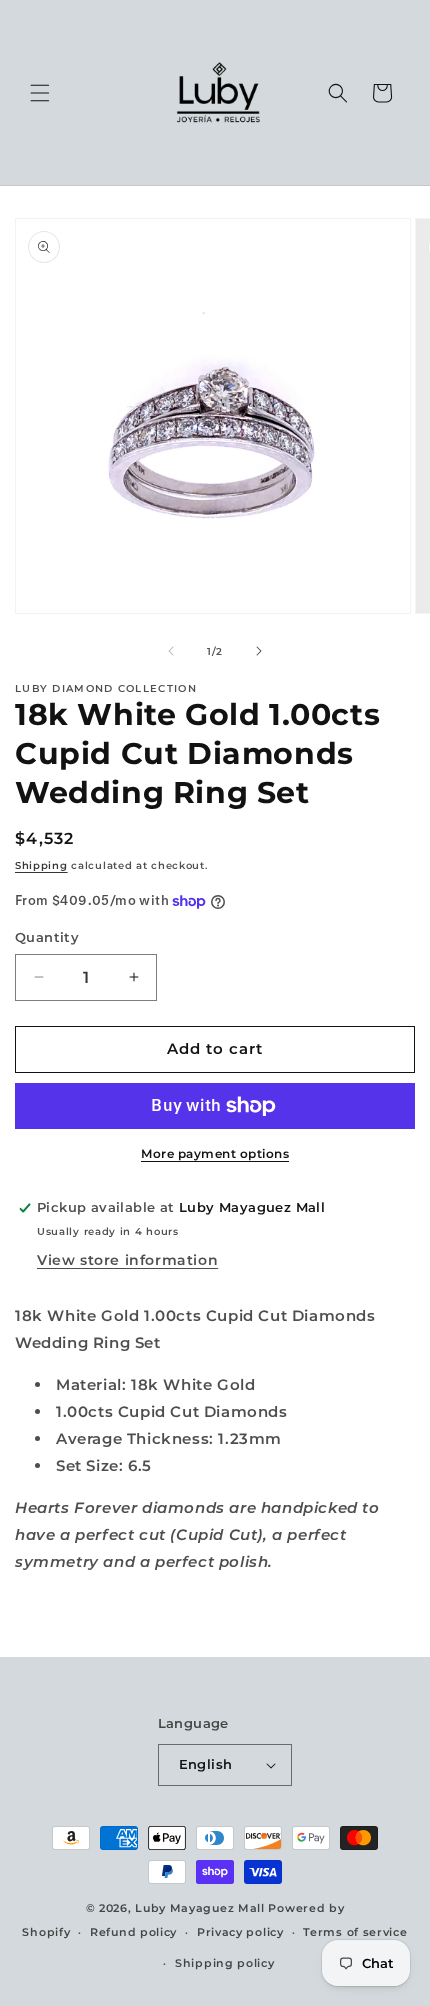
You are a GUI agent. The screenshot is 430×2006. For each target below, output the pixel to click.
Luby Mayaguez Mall (200, 1908)
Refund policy (133, 1932)
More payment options (215, 1153)
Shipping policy (225, 1963)
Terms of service (355, 1932)
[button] (40, 93)
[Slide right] (259, 651)
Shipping (41, 865)
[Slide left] (171, 651)
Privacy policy (240, 1932)
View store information (127, 1260)
